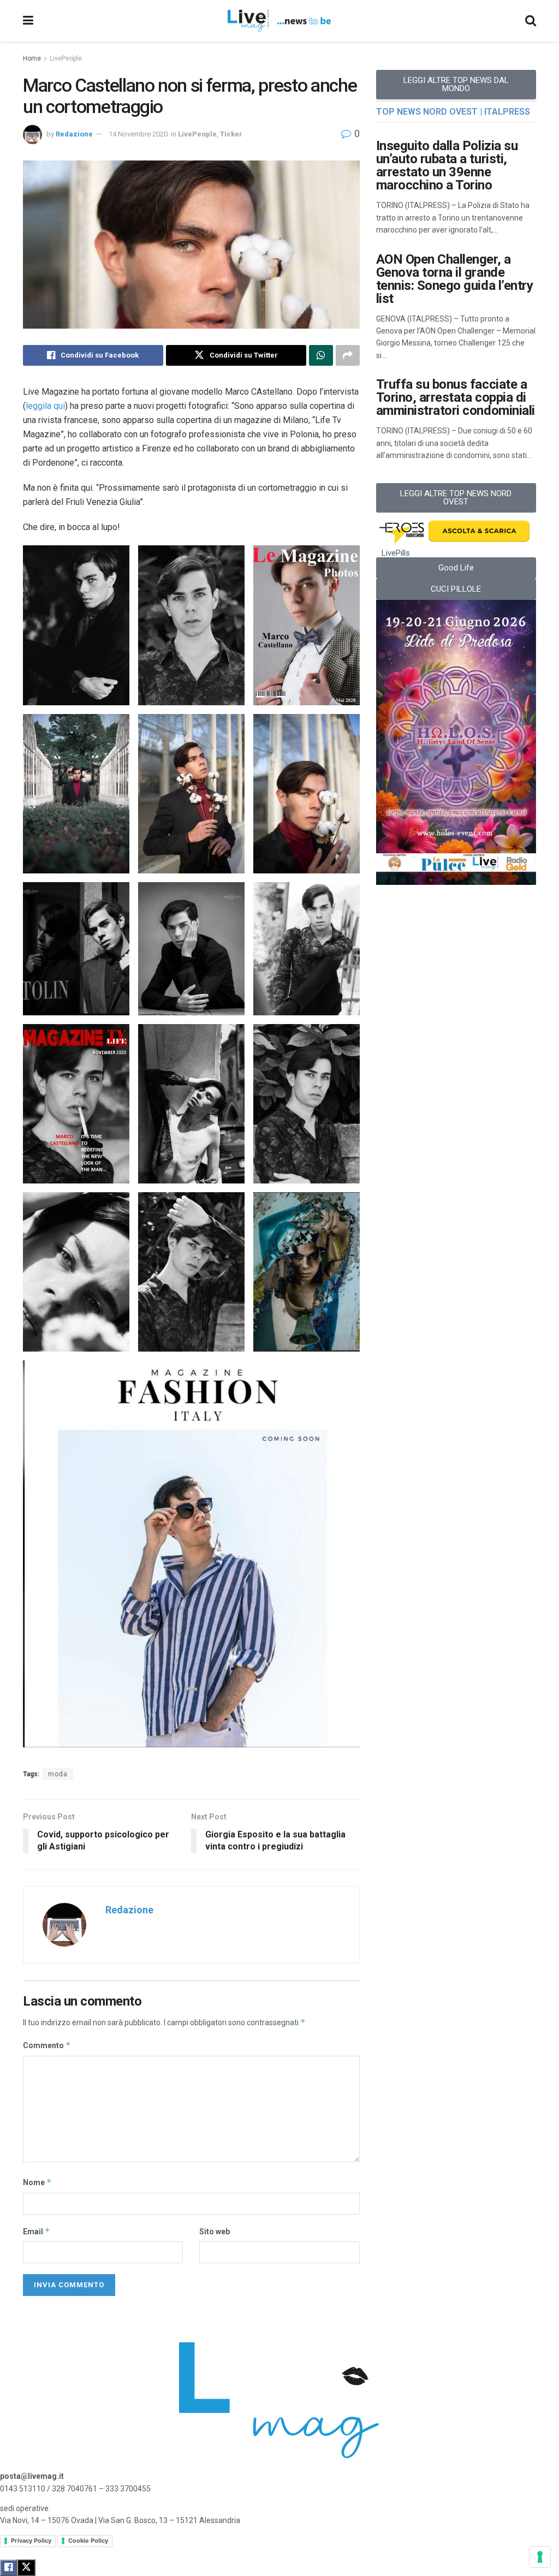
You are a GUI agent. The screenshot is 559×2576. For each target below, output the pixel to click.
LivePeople (66, 58)
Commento (47, 2045)
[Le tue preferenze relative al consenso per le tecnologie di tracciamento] (540, 2557)
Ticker (231, 134)
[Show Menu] (28, 21)
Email (37, 2231)
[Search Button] (531, 21)
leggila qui (45, 406)
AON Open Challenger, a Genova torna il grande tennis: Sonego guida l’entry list (455, 279)
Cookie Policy (88, 2541)
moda (58, 1774)
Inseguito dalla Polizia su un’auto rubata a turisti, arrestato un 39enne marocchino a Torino (447, 165)
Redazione (74, 134)
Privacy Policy (31, 2541)
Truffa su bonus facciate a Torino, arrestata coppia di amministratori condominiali (456, 397)
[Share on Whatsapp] (321, 355)
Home (32, 58)
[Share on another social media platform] (348, 355)
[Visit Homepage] (279, 21)
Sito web (215, 2232)
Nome (37, 2182)
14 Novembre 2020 (138, 134)
